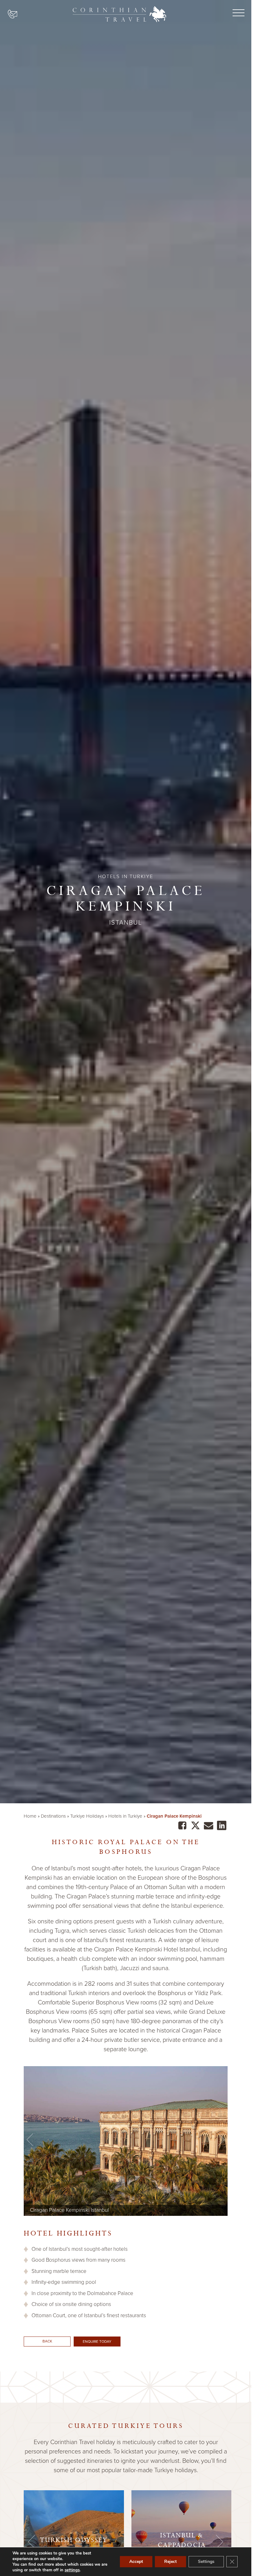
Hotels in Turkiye (125, 1816)
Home (30, 1816)
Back (47, 2341)
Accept (136, 2562)
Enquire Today (97, 2342)
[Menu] (237, 13)
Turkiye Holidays (87, 1816)
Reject (170, 2562)
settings (72, 2570)
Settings (206, 2562)
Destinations (53, 1816)
